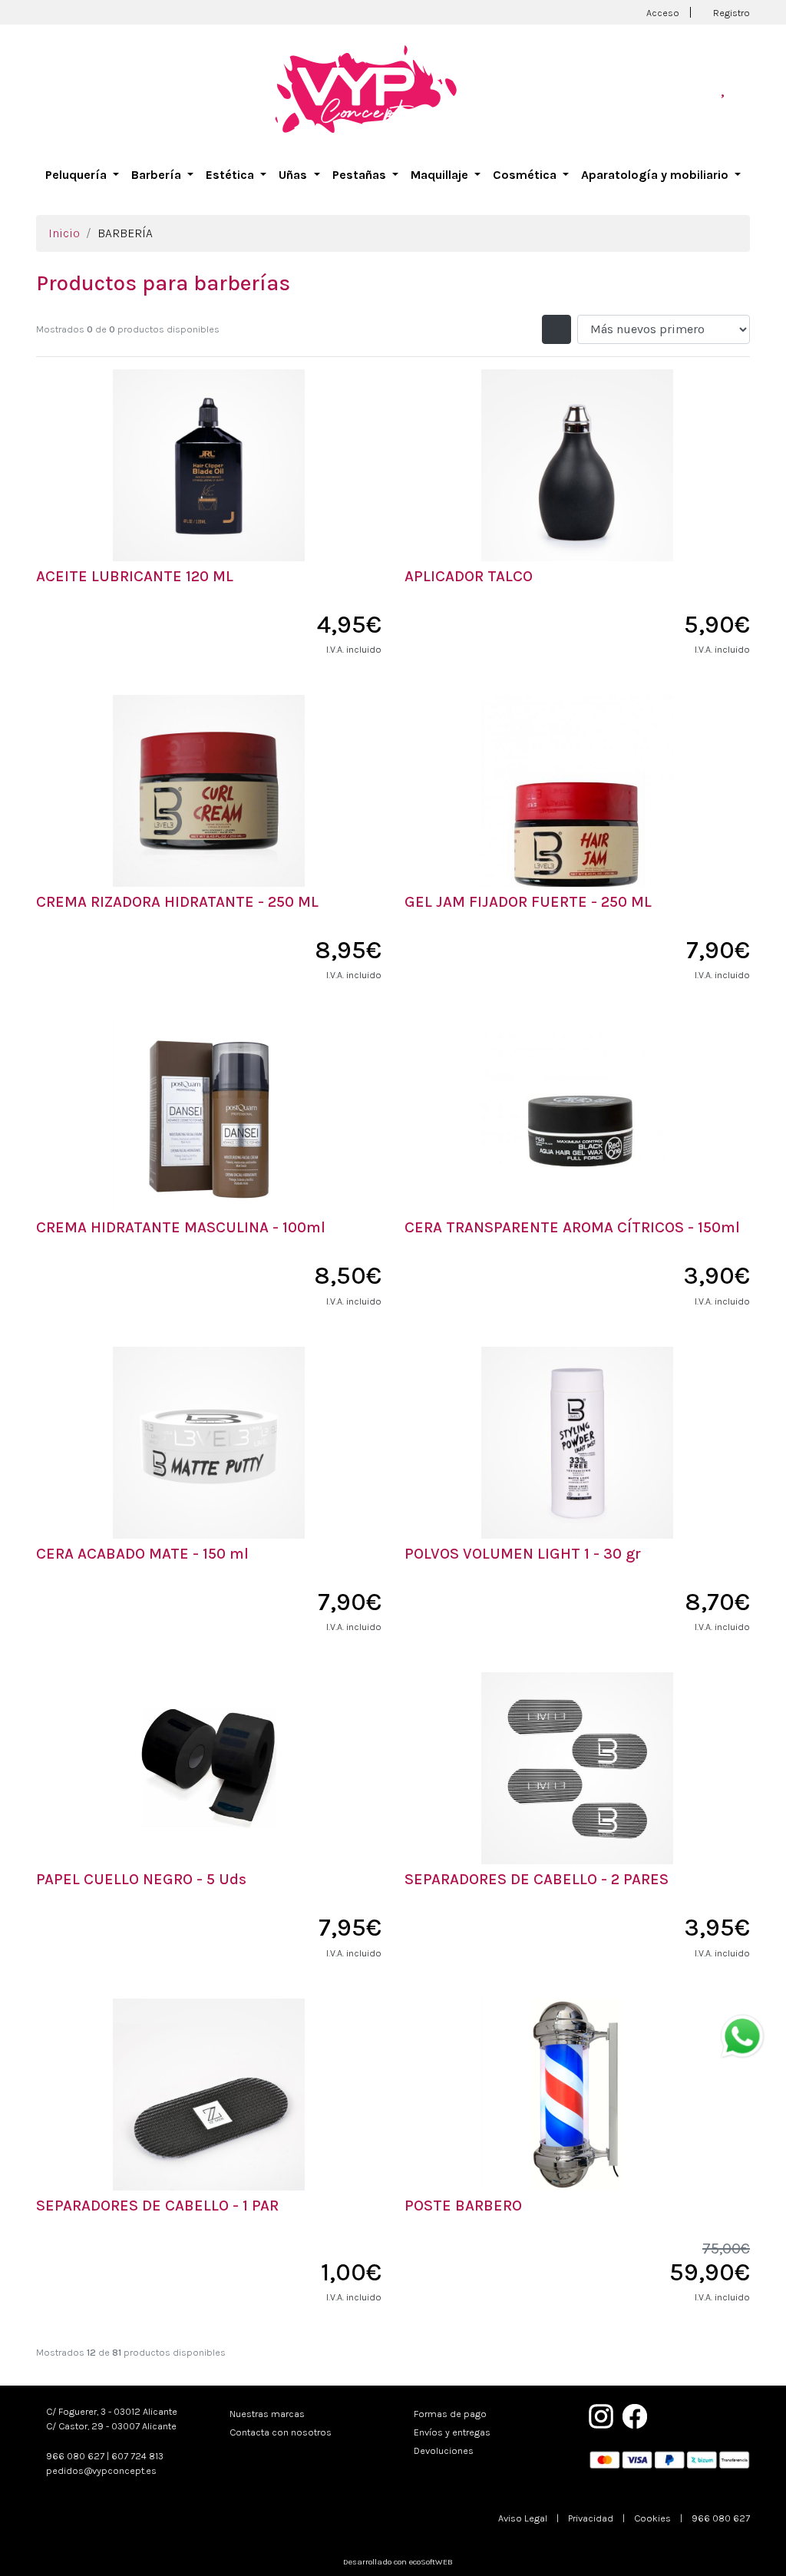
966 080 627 (75, 2456)
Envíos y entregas (452, 2432)
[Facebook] (635, 2415)
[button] (82, 175)
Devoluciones (444, 2450)
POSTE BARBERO (463, 2206)
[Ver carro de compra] (744, 89)
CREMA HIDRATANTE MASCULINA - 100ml (181, 1227)
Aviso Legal (523, 2518)
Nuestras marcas (267, 2414)
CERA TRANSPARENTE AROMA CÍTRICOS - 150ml (572, 1227)
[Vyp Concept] (366, 88)
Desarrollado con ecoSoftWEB (397, 2562)
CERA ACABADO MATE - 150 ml (142, 1554)
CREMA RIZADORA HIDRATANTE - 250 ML (177, 902)
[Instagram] (601, 2415)
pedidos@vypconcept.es (101, 2470)
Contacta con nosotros (281, 2432)
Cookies (652, 2518)
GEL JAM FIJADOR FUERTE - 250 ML (528, 902)
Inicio (64, 233)
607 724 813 (137, 2456)
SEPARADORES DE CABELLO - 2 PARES (537, 1879)
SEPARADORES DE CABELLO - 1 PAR (157, 2206)
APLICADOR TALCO (469, 576)
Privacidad (591, 2518)
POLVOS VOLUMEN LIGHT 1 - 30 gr (523, 1554)
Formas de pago (450, 2414)
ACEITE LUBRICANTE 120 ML (135, 576)
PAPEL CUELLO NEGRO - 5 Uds (141, 1879)
